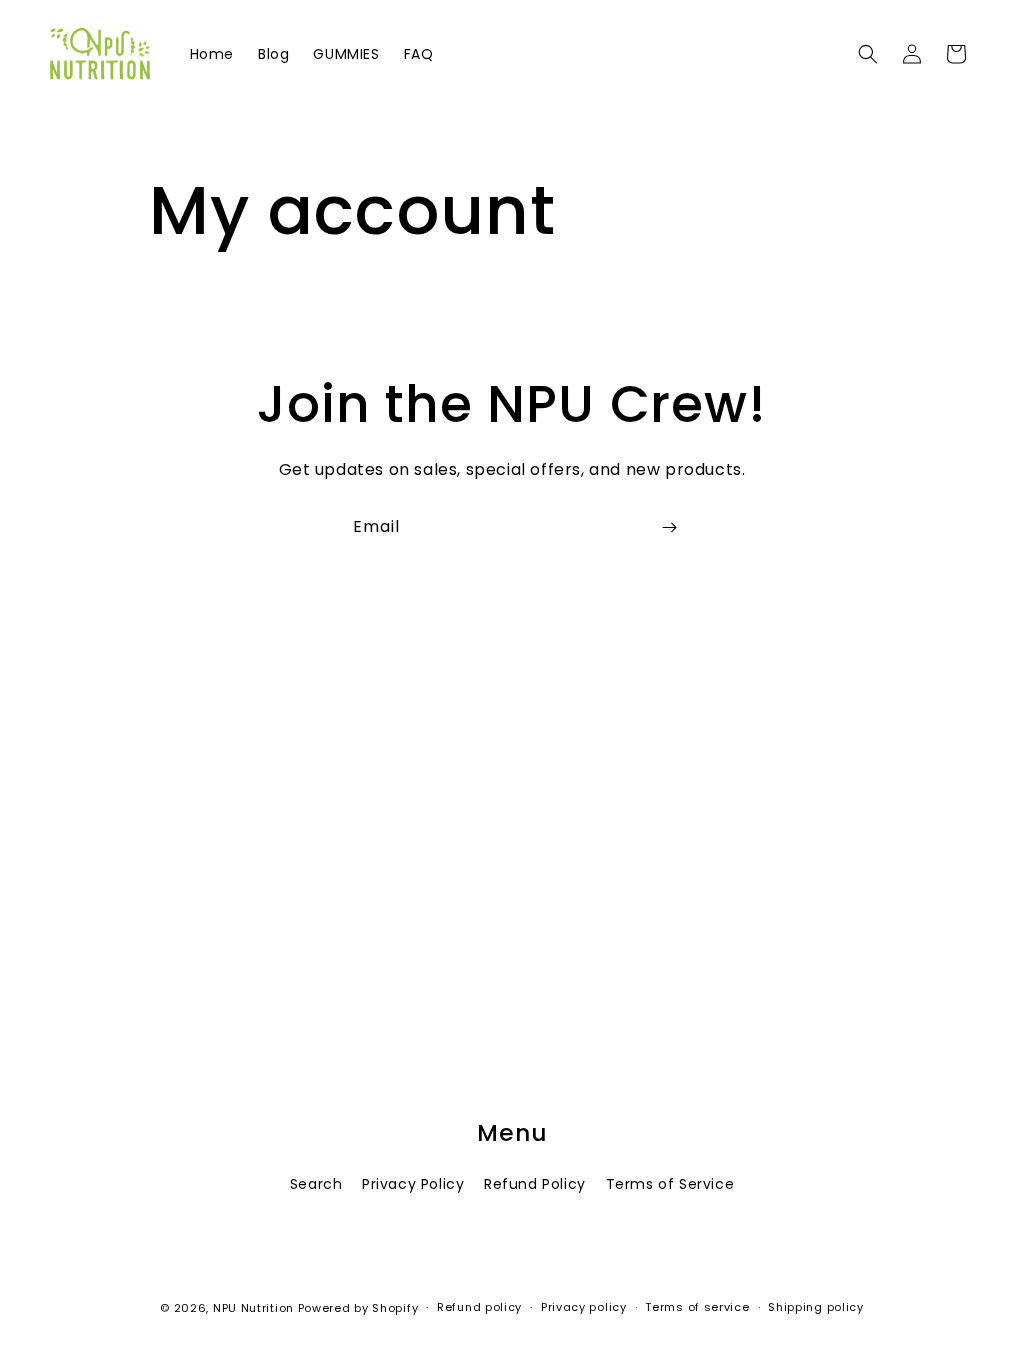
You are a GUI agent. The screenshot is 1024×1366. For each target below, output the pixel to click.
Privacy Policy (413, 1184)
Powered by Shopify (358, 1308)
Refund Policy (535, 1184)
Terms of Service (670, 1184)
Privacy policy (584, 1307)
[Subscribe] (669, 527)
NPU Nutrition (253, 1308)
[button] (868, 54)
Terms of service (697, 1307)
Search (316, 1184)
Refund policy (479, 1307)
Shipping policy (816, 1307)
